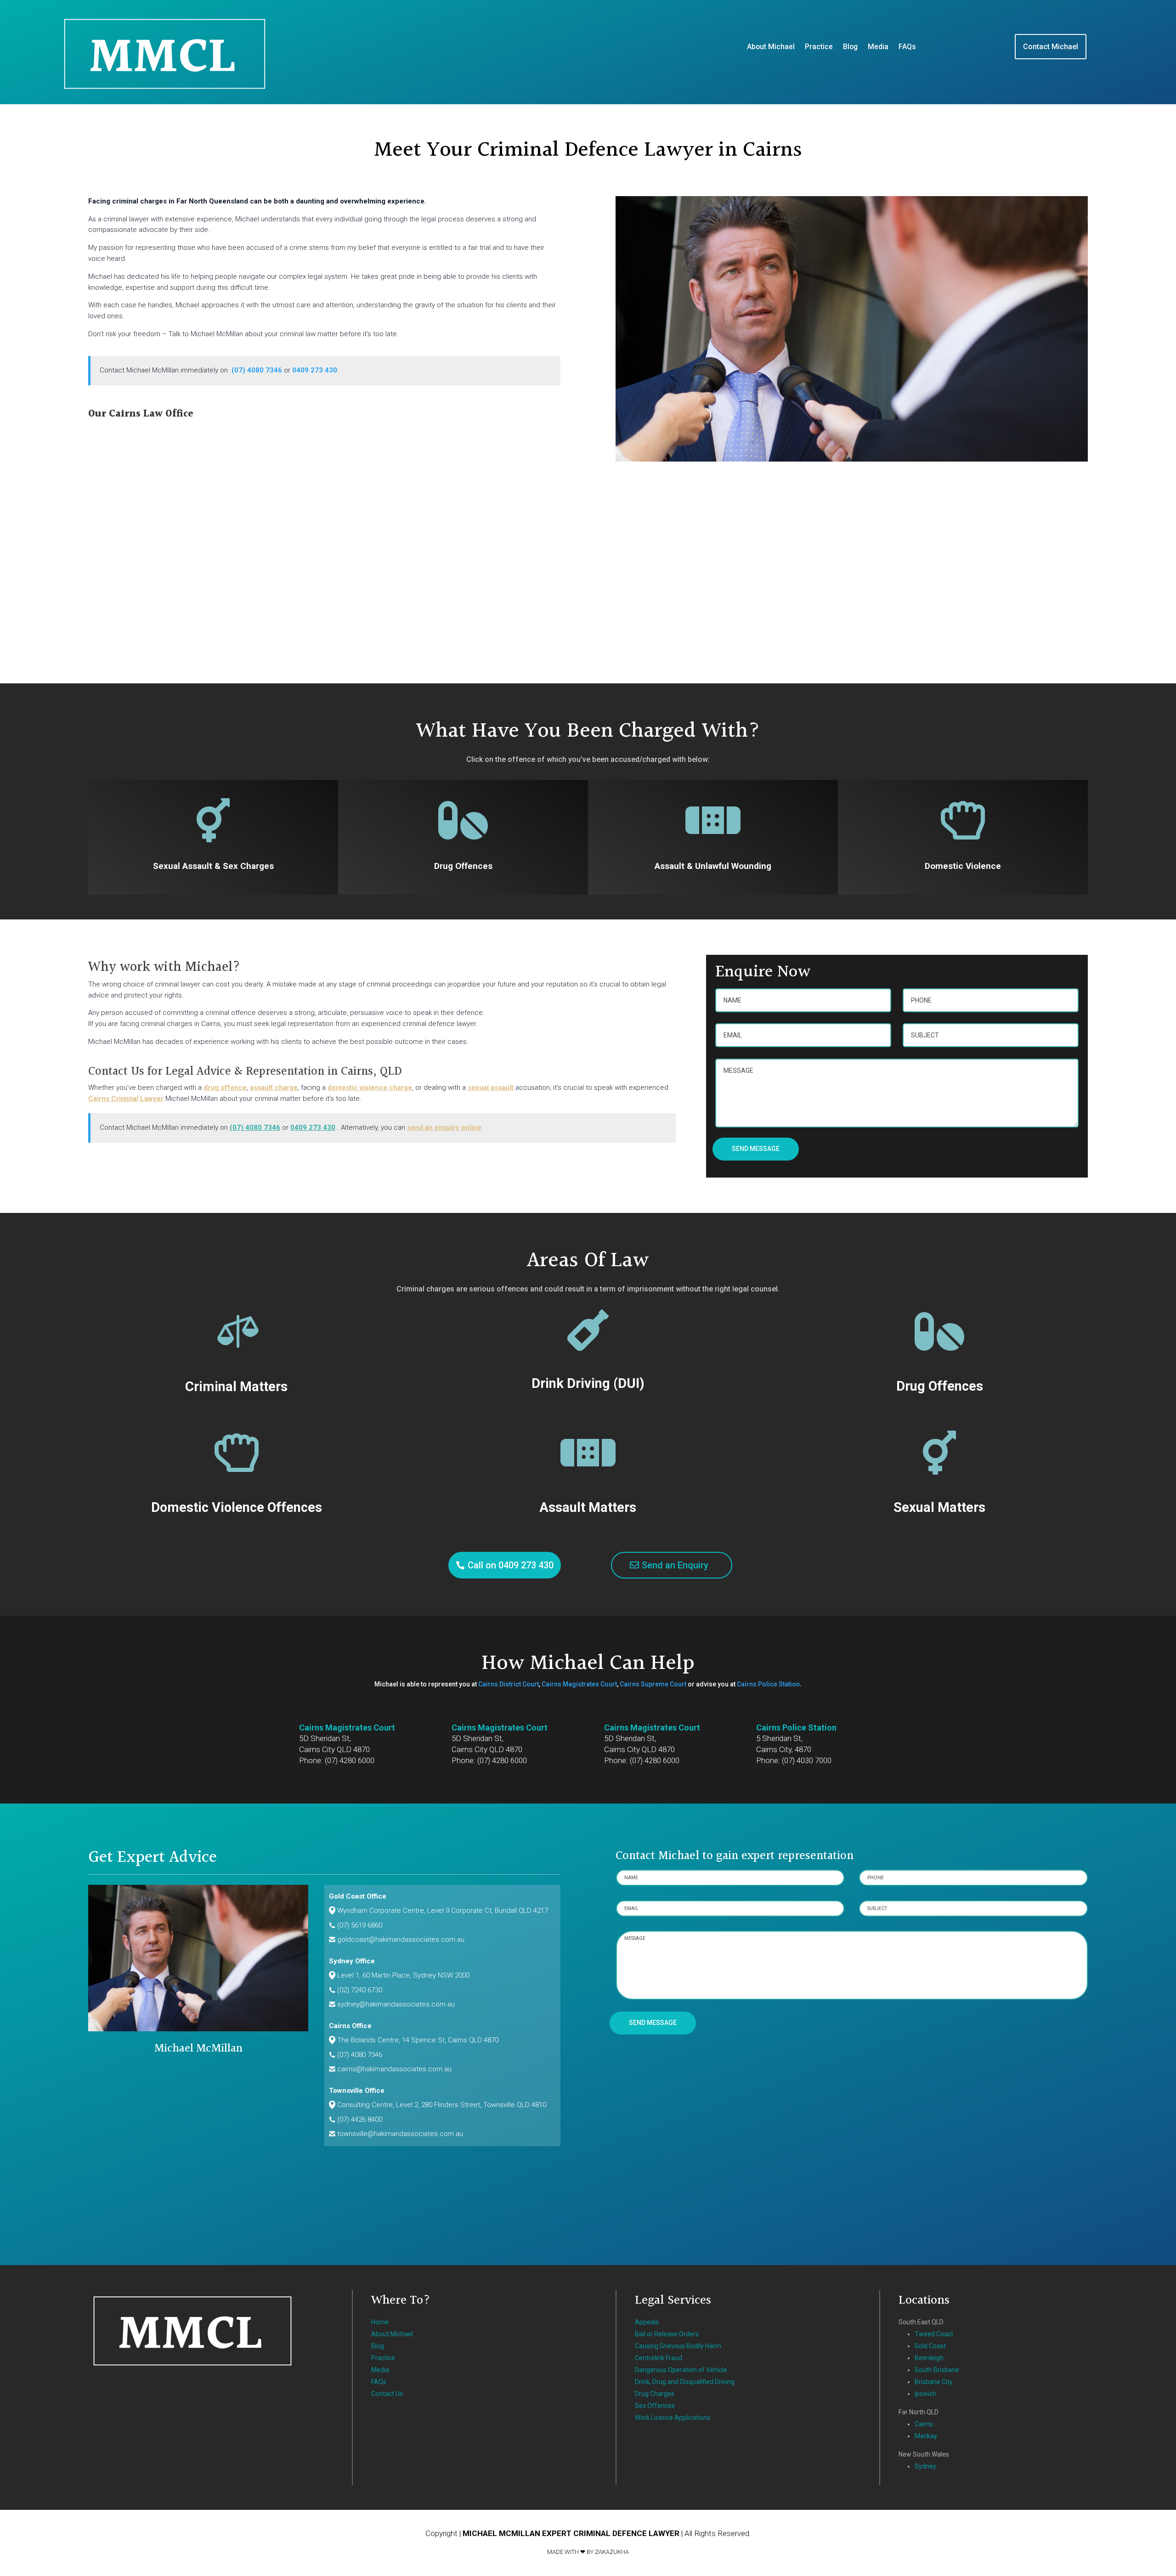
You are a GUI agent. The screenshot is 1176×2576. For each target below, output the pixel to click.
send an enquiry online (444, 1127)
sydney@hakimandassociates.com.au (396, 2004)
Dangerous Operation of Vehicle (681, 2370)
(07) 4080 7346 (257, 370)
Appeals (647, 2322)
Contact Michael (1051, 47)
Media (878, 47)
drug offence (225, 1088)
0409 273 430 (315, 370)
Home (380, 2322)
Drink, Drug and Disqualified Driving (685, 2382)
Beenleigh (929, 2358)
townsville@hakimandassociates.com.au (400, 2134)
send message (756, 1149)
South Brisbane (937, 2370)
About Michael (771, 47)
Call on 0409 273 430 (511, 1565)
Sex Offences (655, 2406)
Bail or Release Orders (667, 2334)
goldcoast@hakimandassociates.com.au (401, 1939)
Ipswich (925, 2394)
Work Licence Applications (673, 2418)
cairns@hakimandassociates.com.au (394, 2069)
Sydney (925, 2466)
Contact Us (387, 2394)
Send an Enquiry (675, 1565)
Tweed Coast (934, 2334)
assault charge (274, 1088)
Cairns (924, 2424)
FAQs (907, 47)
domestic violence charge (370, 1088)
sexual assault (491, 1088)
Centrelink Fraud (659, 2358)
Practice (819, 47)
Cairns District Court (509, 1684)
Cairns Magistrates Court (579, 1684)
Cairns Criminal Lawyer (126, 1099)
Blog (850, 47)
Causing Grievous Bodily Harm (678, 2346)
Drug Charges (655, 2394)
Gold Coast (930, 2346)
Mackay (926, 2436)
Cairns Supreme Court (653, 1684)
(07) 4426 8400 (360, 2119)
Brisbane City (934, 2382)
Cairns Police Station (768, 1684)
